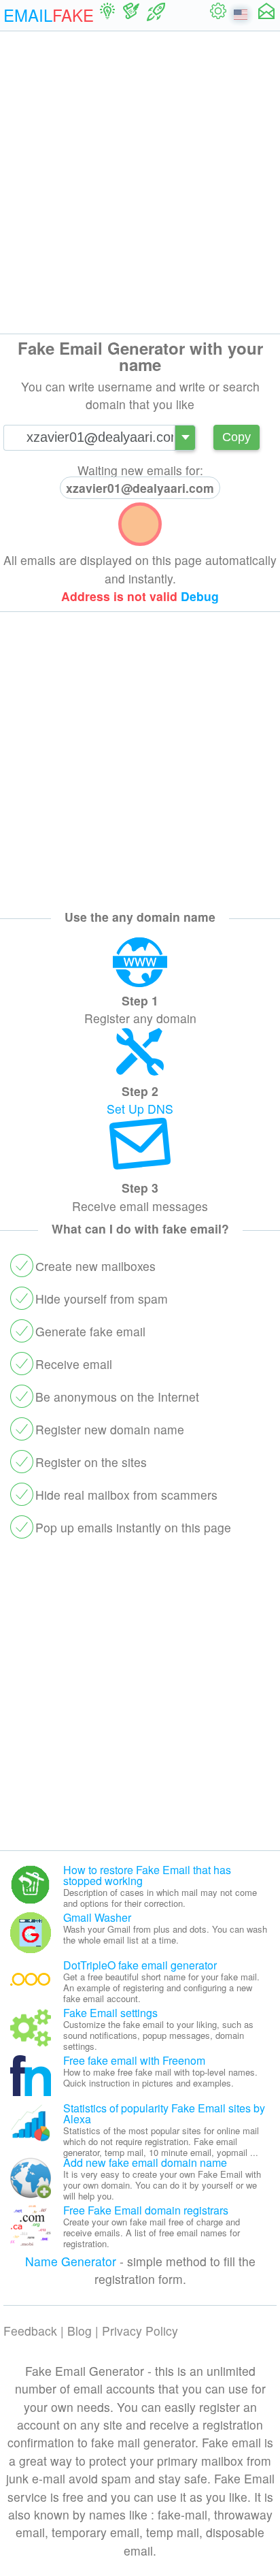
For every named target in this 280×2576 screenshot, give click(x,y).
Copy (237, 437)
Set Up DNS (140, 1109)
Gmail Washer (97, 1917)
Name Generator (71, 2261)
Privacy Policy (140, 2331)
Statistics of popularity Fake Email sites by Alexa (164, 2113)
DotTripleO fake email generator (140, 1965)
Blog (80, 2331)
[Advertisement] (140, 182)
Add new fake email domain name (145, 2162)
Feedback (30, 2331)
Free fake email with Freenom (134, 2060)
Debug (200, 596)
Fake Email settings (110, 2013)
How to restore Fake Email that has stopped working (147, 1875)
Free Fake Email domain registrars (146, 2210)
